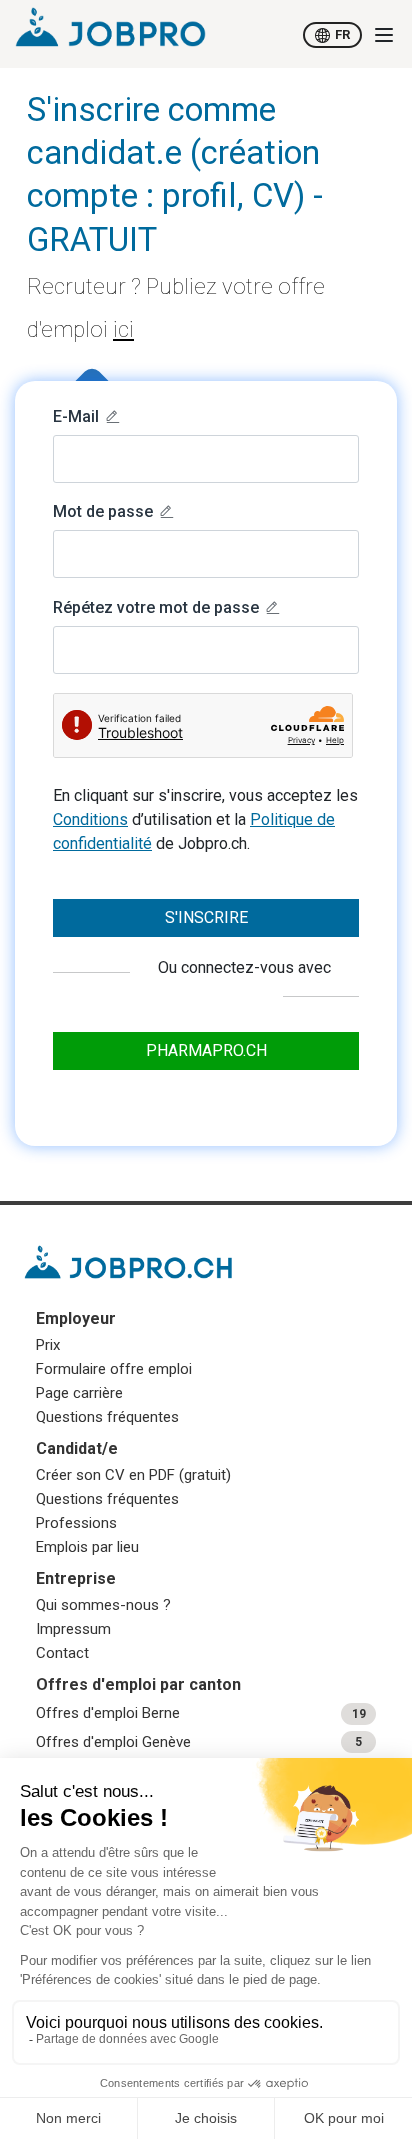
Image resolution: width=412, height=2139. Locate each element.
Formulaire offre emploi (114, 1369)
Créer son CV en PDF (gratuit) (133, 1475)
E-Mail (76, 416)
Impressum (73, 1629)
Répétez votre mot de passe (156, 607)
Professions (76, 1523)
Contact (62, 1653)
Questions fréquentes (107, 1417)
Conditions (90, 819)
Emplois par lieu (87, 1547)
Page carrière (79, 1393)
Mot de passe (103, 511)
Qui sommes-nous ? (103, 1605)
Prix (48, 1345)
